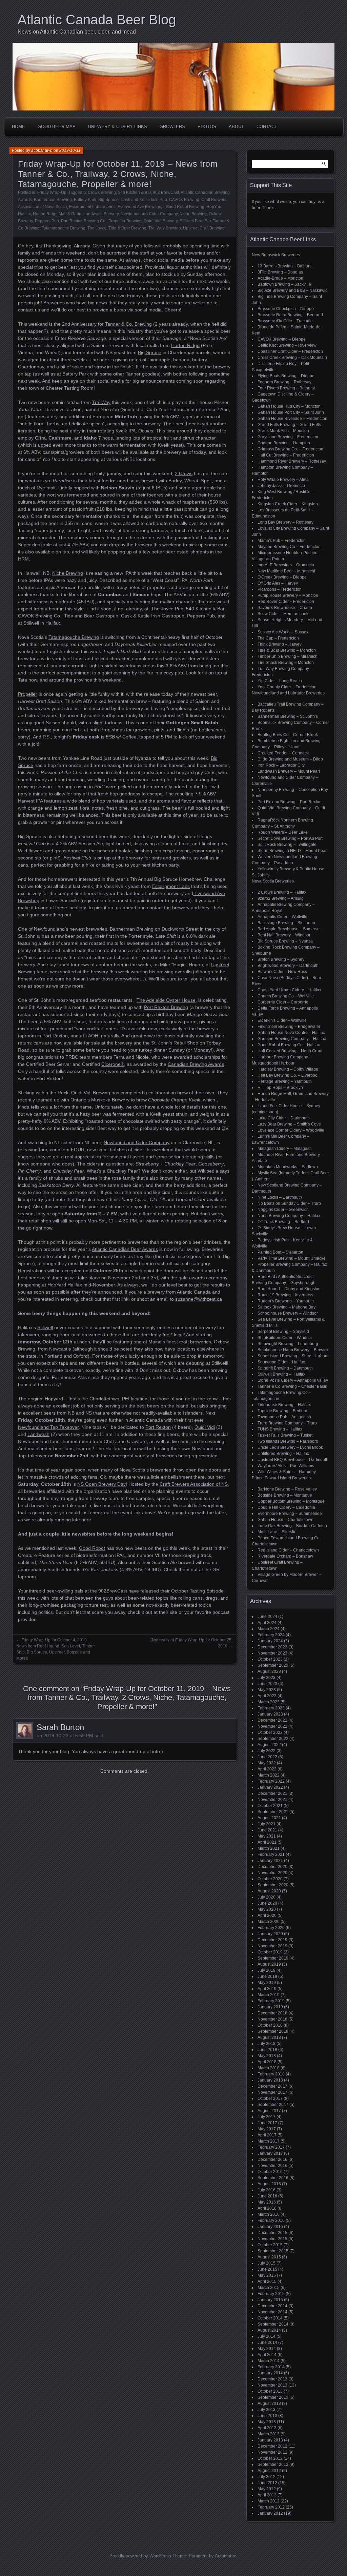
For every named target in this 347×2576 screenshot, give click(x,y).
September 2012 (273, 2465)
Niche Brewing (193, 214)
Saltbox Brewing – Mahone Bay (287, 1307)
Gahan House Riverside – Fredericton (292, 419)
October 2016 (270, 2172)
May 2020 (267, 1909)
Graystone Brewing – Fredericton (288, 437)
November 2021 (272, 1800)
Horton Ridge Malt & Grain (57, 214)
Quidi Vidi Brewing (91, 1093)
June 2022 (267, 1757)
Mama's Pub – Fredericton (282, 541)
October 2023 (270, 1659)
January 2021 (270, 1861)
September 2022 (273, 1739)
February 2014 (271, 2367)
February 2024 (271, 1635)
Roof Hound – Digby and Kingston (289, 1289)
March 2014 (269, 2361)
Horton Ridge (185, 345)
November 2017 (272, 2092)
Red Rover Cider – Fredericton (286, 602)
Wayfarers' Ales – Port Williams (286, 1466)
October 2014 (270, 2318)
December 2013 (272, 2379)
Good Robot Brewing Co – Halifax (289, 1045)
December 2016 (272, 2159)
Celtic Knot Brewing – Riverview (287, 345)
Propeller (28, 694)
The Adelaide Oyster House (166, 1000)
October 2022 (270, 1732)
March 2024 (269, 1629)
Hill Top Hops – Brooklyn (280, 1088)
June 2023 (267, 1684)
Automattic (226, 2556)
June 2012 (267, 2483)
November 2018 (272, 2019)
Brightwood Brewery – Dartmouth (288, 966)
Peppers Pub (47, 221)
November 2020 (272, 1873)
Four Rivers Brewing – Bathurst (286, 388)
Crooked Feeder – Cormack (283, 753)
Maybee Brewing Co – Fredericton (289, 547)
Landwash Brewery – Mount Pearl (289, 771)
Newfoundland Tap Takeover (48, 1427)
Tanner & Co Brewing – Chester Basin (292, 1386)
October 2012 (270, 2458)
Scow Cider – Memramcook (283, 614)
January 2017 (270, 2153)
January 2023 (270, 1714)
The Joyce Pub (167, 609)
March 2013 (269, 2434)
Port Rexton (158, 1427)
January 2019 (270, 2007)
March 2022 (269, 1775)
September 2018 (273, 2031)
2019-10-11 (70, 150)
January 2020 (270, 1934)
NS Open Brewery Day (101, 1484)
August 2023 (269, 1671)
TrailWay (101, 402)
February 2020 (271, 1928)
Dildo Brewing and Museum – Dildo (290, 759)
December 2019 (272, 1940)
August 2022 (269, 1745)
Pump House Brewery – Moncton (288, 595)
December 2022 (272, 1720)
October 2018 (270, 2025)
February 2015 (271, 2294)
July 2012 (267, 2477)
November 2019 (272, 1946)
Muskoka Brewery (110, 1100)
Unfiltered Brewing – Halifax (283, 1454)
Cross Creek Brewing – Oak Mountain (292, 358)
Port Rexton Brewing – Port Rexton (290, 802)
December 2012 (272, 2446)
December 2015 (272, 2233)
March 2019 (269, 1995)
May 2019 (267, 1983)
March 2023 (269, 1702)
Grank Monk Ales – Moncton (283, 431)
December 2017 (272, 2086)
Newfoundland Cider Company (149, 214)
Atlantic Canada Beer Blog (97, 20)
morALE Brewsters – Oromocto (286, 565)
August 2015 (269, 2257)
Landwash (38, 1434)
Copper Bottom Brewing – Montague (291, 1501)
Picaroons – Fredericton (280, 589)
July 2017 (267, 2117)
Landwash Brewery (101, 214)
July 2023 (267, 1678)
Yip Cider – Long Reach (280, 681)
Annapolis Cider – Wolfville (282, 917)
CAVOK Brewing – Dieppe (282, 339)
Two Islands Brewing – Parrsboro (288, 1441)
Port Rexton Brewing (166, 1007)
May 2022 (267, 1763)
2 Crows (184, 473)
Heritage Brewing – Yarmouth (285, 1081)
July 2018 (267, 2044)
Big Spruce (108, 200)
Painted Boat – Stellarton (280, 1252)
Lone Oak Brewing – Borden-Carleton (292, 1526)
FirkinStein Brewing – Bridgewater (289, 1027)
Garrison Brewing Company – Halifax (292, 1039)
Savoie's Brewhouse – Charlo (285, 608)
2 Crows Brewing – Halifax (282, 892)
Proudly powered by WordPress (140, 2556)
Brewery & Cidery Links (118, 127)
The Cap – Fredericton (278, 638)
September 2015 (273, 2251)
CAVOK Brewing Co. (40, 616)
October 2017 (270, 2098)
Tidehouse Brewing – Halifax (284, 1405)
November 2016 (272, 2166)
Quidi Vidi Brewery (161, 221)
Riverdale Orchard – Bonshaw (285, 1556)
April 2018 (267, 2062)
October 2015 (270, 2245)
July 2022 (267, 1751)
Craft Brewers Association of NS (194, 1484)
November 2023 (272, 1653)
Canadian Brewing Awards (196, 1064)
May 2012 (267, 2489)
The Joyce (97, 228)
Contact (267, 127)
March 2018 (269, 2068)
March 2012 (269, 2501)
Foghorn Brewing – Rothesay (284, 382)
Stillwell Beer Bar (195, 221)
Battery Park (85, 200)
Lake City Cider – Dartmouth (284, 1118)
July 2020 (267, 1897)
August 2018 (269, 2037)
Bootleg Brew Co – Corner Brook (288, 735)
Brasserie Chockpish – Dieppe (286, 309)
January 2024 (270, 1641)
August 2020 (269, 1891)
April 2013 (267, 2428)
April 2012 (267, 2495)
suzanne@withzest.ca (199, 1299)
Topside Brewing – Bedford (282, 1411)
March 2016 (269, 2214)
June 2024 (267, 1617)
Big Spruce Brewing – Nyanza (285, 941)
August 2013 (269, 2403)
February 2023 (271, 1708)
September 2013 (273, 2397)
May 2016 (267, 2202)
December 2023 (272, 1647)
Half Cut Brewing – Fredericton (286, 455)
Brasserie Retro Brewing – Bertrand (290, 315)
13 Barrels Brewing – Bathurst (285, 266)
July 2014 (267, 2336)
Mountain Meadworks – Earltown (288, 1167)
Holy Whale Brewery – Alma (283, 480)
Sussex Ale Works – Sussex (283, 632)
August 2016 (269, 2184)
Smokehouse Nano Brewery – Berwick (293, 1350)
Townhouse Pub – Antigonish (284, 1417)
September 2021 (273, 1812)
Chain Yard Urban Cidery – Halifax (289, 990)
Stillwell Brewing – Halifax (281, 1374)
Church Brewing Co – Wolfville (286, 996)
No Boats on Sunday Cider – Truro (289, 1203)
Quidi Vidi (205, 1427)
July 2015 (267, 2263)
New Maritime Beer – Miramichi (286, 571)
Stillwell (31, 623)
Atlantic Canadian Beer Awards (125, 1249)
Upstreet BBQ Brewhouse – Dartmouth (293, 1460)
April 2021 (267, 1842)
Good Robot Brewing (185, 207)
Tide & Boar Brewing (127, 228)
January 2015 (270, 2300)
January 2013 (270, 2440)
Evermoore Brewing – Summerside (290, 1514)
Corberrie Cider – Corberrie (283, 1002)
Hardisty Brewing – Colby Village (288, 1069)
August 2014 (269, 2330)
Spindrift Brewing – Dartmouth (285, 1368)
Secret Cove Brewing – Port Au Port (290, 838)
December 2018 (272, 2013)
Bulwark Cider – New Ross (282, 972)
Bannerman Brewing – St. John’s (288, 716)
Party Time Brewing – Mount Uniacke (292, 1258)
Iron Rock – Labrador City (281, 765)
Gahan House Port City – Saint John (291, 412)
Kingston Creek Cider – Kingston (288, 504)
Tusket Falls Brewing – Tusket (285, 1435)
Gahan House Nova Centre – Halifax (291, 1033)
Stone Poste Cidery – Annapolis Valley (293, 1380)
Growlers (172, 127)
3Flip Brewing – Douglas (280, 272)
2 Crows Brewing (100, 192)
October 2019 (270, 1952)
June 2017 (267, 2123)
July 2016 (267, 2190)
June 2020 (267, 1903)
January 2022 (270, 1787)
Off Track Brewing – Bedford (283, 1222)
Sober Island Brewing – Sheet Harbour (293, 1356)
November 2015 (272, 2239)
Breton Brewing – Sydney (281, 959)
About (236, 127)
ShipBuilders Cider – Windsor (285, 1338)
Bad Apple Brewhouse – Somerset (289, 929)
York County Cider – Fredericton (287, 687)
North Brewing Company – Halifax (289, 1216)
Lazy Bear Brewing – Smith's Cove (289, 1124)
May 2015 (267, 2275)
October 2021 (270, 1806)
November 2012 (272, 2452)
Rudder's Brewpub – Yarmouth (286, 1301)
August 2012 (269, 2471)
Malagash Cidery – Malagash (285, 1149)
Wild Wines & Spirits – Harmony (287, 1472)
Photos (207, 127)
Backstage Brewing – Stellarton (286, 923)
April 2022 (267, 1769)
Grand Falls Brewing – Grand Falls (289, 425)
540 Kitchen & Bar (134, 192)
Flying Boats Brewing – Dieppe (286, 376)
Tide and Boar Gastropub (91, 616)
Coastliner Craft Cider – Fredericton (290, 351)
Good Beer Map (57, 127)
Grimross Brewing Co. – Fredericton (290, 449)
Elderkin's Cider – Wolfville (282, 1020)
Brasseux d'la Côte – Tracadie (285, 321)
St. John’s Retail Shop (175, 1043)
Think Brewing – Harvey (280, 644)
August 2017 (269, 2111)
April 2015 (267, 2281)
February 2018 (271, 2074)
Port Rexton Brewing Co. (84, 221)
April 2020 (267, 1915)
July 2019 (267, 1970)
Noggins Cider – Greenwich (283, 1210)
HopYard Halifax (65, 1285)
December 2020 (272, 1867)
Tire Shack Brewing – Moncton (286, 663)
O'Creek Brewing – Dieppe (282, 577)
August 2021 (269, 1818)
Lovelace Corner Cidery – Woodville (291, 1130)
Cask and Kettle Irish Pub (144, 200)
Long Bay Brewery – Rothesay (285, 522)
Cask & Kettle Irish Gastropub (153, 616)
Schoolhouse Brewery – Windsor (288, 1313)
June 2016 (267, 2196)
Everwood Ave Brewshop (141, 207)
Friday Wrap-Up (52, 192)
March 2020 (269, 1922)
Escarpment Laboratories (92, 207)
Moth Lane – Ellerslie (277, 1532)
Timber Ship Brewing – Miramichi (288, 656)
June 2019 (267, 1976)
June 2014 (267, 2342)
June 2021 (267, 1830)
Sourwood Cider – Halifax (281, 1362)
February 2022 (271, 1781)
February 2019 (271, 2001)
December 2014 (272, 2306)
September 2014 (273, 2324)
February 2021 (271, 1854)
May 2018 (267, 2056)
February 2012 (271, 2507)
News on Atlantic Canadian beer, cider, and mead (77, 32)
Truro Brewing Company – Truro (287, 1423)
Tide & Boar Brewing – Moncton (287, 650)
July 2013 (267, 2410)
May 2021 (267, 1836)
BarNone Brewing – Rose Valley (287, 1489)
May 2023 (267, 1690)
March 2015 (269, 2288)
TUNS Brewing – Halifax (280, 1429)
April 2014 (267, 2355)
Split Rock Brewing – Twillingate (287, 845)
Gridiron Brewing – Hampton (284, 443)
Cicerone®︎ (113, 1064)
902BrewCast (113, 1591)
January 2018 (270, 2080)
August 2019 (269, 1964)
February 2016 (271, 2220)
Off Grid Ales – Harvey (278, 583)
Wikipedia (208, 1171)
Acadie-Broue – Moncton (280, 278)
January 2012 (270, 2513)
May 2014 (267, 2349)
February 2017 (271, 2147)
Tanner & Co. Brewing (128, 324)
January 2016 (270, 2227)
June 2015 (267, 2269)
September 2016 (273, 2178)
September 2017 (273, 2105)
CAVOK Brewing (184, 200)
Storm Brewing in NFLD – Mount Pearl (293, 851)
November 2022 (272, 1726)
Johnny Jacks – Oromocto (281, 486)
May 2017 (267, 2129)
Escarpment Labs (171, 886)
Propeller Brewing (125, 221)
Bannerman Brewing (53, 200)
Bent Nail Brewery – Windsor (284, 935)
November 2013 (272, 2385)
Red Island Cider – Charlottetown (288, 1550)
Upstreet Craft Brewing (204, 228)
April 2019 (267, 1989)
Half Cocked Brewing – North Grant (290, 1051)
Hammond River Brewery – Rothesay (292, 461)
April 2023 (267, 1696)
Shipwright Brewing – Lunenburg (288, 1344)
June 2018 (267, 2050)
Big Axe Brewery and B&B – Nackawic (292, 290)
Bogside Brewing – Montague (285, 1495)
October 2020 (270, 1879)
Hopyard (54, 1399)
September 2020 (273, 1885)
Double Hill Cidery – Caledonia (286, 1507)
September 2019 (273, 1958)
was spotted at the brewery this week (90, 972)
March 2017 (269, 2141)
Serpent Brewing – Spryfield (283, 1332)
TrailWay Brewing (165, 228)
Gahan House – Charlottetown (285, 1520)
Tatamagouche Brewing (64, 228)
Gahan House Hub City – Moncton (289, 406)
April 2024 (267, 1623)
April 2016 (267, 2208)
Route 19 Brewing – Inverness (285, 1295)
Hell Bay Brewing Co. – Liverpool (288, 1075)
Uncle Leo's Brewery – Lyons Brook (290, 1447)
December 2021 (272, 1793)
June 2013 (267, 2416)
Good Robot (92, 1548)
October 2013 (270, 2391)
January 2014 (270, 2373)
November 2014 (272, 2312)
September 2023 (273, 1665)
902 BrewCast (166, 192)
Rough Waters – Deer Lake (283, 832)
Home (18, 127)
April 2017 (267, 2135)
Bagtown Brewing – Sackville (284, 284)
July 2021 (267, 1824)
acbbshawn (42, 150)
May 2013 (267, 2422)
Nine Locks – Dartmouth (280, 1197)
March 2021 (269, 1848)
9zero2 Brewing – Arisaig (281, 898)
